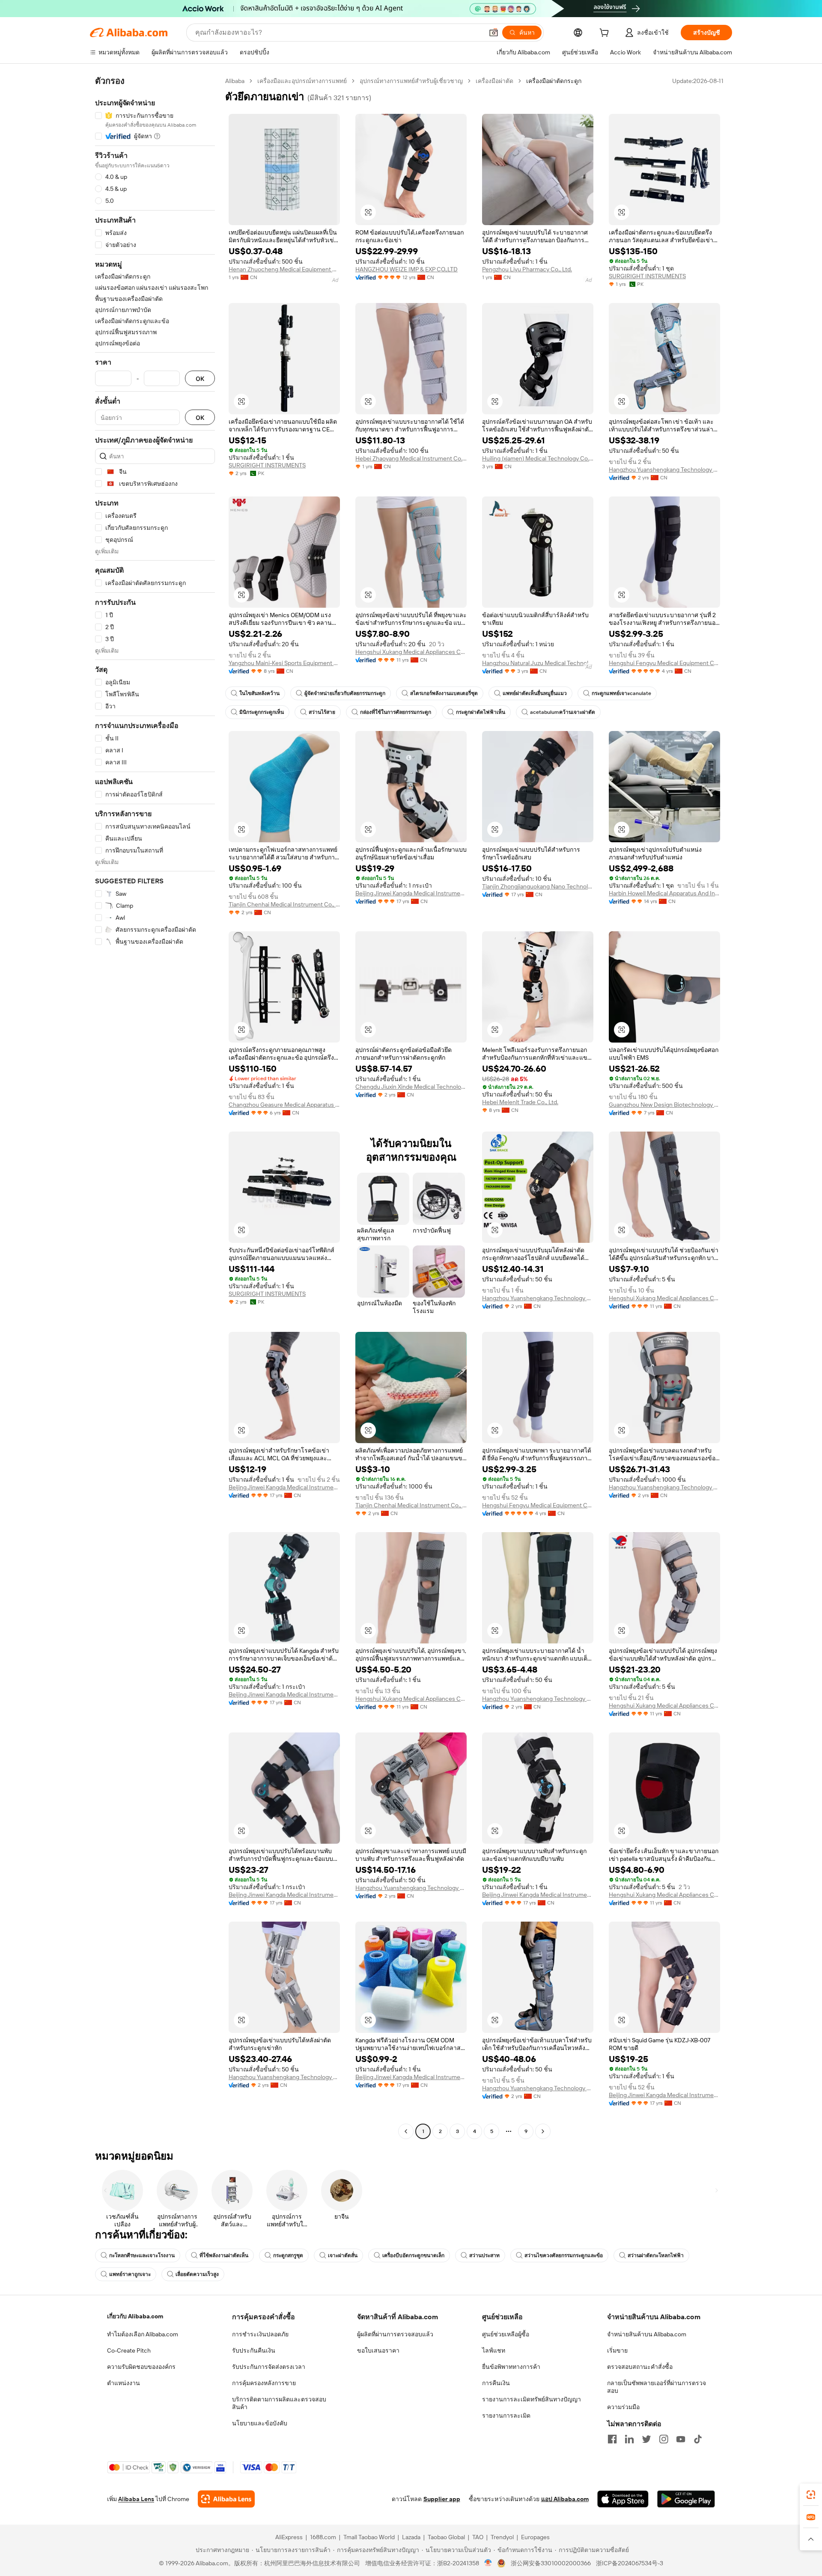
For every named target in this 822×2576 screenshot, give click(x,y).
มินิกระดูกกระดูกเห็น (262, 712)
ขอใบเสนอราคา (378, 2350)
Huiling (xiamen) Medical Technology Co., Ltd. (538, 458)
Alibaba (235, 81)
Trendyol (502, 2537)
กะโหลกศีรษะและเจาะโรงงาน (142, 2255)
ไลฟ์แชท (494, 2350)
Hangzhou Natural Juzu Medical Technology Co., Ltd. (538, 663)
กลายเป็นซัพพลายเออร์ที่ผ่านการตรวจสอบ (657, 2387)
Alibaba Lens (136, 2499)
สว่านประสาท (484, 2255)
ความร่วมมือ (623, 2407)
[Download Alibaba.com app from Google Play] (686, 2499)
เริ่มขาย (617, 2350)
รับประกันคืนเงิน (254, 2350)
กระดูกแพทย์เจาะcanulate (621, 693)
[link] (811, 2495)
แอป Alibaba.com (565, 2499)
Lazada (411, 2537)
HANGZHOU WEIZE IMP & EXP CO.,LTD (407, 269)
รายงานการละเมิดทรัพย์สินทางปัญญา (532, 2399)
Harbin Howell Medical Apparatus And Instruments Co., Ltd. (664, 893)
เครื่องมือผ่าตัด (494, 81)
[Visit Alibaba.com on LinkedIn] (629, 2439)
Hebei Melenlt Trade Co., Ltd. (520, 1102)
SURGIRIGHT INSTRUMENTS (647, 276)
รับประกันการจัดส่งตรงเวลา (269, 2367)
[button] (494, 33)
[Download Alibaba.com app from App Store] (623, 2499)
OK (200, 379)
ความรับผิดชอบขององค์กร (141, 2367)
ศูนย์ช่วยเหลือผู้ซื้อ (506, 2334)
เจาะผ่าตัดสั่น (343, 2255)
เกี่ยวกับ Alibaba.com (135, 2316)
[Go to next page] (543, 2131)
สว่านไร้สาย (322, 712)
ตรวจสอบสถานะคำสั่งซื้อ (640, 2367)
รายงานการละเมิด (506, 2416)
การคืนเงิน (496, 2383)
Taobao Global (446, 2537)
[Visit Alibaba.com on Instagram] (664, 2439)
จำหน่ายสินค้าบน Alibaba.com (647, 2334)
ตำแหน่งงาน (124, 2383)
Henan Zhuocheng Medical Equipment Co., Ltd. (284, 269)
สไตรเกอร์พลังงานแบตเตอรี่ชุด (444, 693)
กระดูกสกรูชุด (288, 2255)
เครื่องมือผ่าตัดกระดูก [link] (554, 81)
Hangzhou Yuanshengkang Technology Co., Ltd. (664, 469)
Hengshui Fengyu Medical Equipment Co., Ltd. (664, 663)
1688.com (323, 2537)
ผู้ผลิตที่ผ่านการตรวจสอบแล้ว (395, 2334)
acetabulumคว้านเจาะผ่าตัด (563, 712)
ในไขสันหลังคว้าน (259, 693)
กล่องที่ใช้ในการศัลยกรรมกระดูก (396, 712)
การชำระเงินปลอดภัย (260, 2334)
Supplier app (442, 2499)
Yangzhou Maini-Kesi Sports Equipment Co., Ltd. (284, 663)
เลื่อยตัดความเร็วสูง (197, 2274)
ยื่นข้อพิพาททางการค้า (511, 2367)
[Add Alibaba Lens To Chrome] (226, 2499)
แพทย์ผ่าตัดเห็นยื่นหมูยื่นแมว (535, 693)
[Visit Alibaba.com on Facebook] (612, 2439)
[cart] (606, 34)
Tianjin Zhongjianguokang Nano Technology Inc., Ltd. (538, 886)
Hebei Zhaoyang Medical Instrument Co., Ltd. (411, 458)
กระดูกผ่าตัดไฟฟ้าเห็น (481, 712)
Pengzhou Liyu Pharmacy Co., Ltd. (527, 269)
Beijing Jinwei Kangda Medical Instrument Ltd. (411, 893)
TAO (478, 2537)
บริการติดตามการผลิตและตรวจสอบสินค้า (279, 2403)
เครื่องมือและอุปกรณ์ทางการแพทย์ (302, 81)
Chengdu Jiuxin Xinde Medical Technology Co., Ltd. (411, 1087)
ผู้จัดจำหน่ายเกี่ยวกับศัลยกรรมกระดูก (345, 693)
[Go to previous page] (406, 2131)
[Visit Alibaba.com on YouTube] (681, 2439)
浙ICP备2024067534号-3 (630, 2563)
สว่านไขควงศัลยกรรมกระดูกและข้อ (564, 2255)
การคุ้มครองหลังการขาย (264, 2383)
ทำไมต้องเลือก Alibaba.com (143, 2334)
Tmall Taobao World (369, 2537)
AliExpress (289, 2537)
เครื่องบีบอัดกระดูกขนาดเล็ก (413, 2255)
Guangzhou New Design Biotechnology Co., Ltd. (664, 1105)
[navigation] (155, 1107)
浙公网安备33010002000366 (551, 2563)
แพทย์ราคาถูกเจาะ (130, 2274)
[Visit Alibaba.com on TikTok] (698, 2439)
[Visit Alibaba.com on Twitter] (646, 2439)
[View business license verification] (488, 2563)
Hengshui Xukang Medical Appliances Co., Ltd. (411, 652)
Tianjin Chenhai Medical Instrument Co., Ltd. (284, 904)
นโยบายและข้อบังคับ (260, 2423)
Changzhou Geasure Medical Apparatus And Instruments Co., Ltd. (284, 1105)
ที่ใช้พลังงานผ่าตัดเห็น (224, 2255)
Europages (535, 2537)
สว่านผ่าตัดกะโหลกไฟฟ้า (656, 2255)
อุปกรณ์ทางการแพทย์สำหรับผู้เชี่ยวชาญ (411, 81)
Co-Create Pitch (129, 2350)
